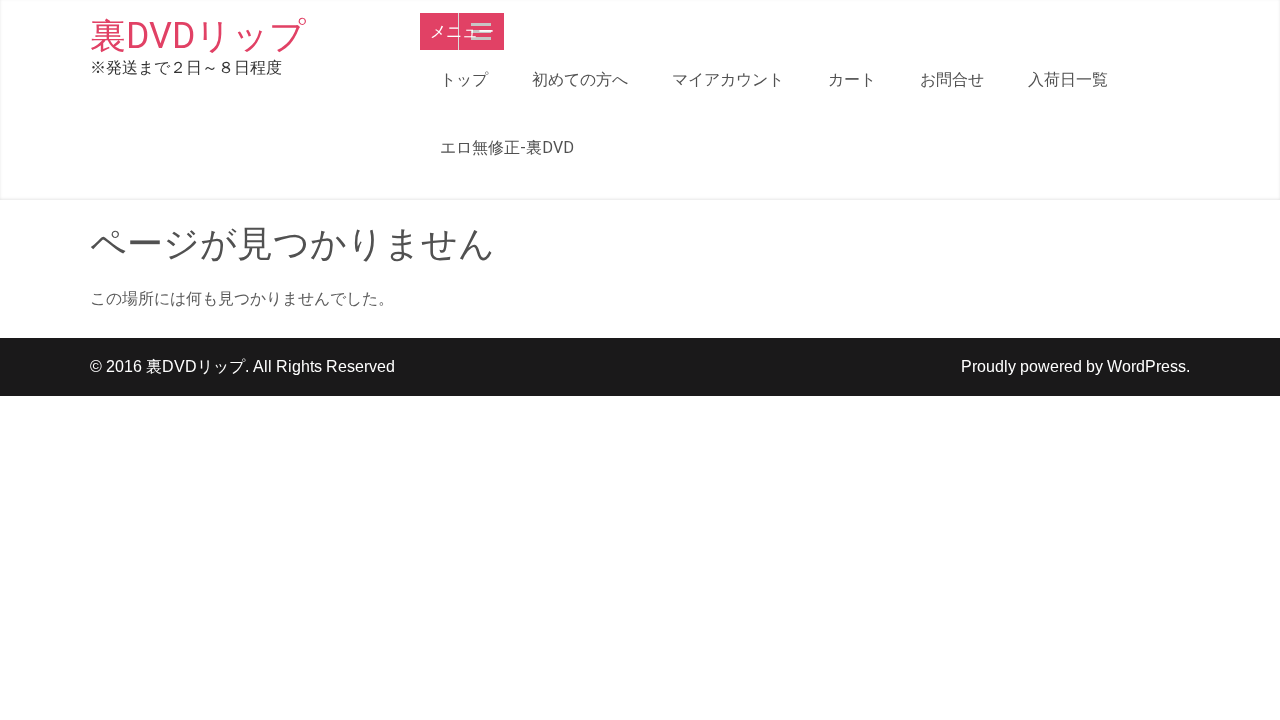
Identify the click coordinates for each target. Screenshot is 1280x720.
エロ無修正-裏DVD (507, 147)
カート (852, 79)
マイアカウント (728, 79)
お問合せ (952, 79)
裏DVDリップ (198, 36)
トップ (464, 79)
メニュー (462, 31)
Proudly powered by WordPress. (1075, 366)
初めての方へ (580, 79)
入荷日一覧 (1068, 79)
